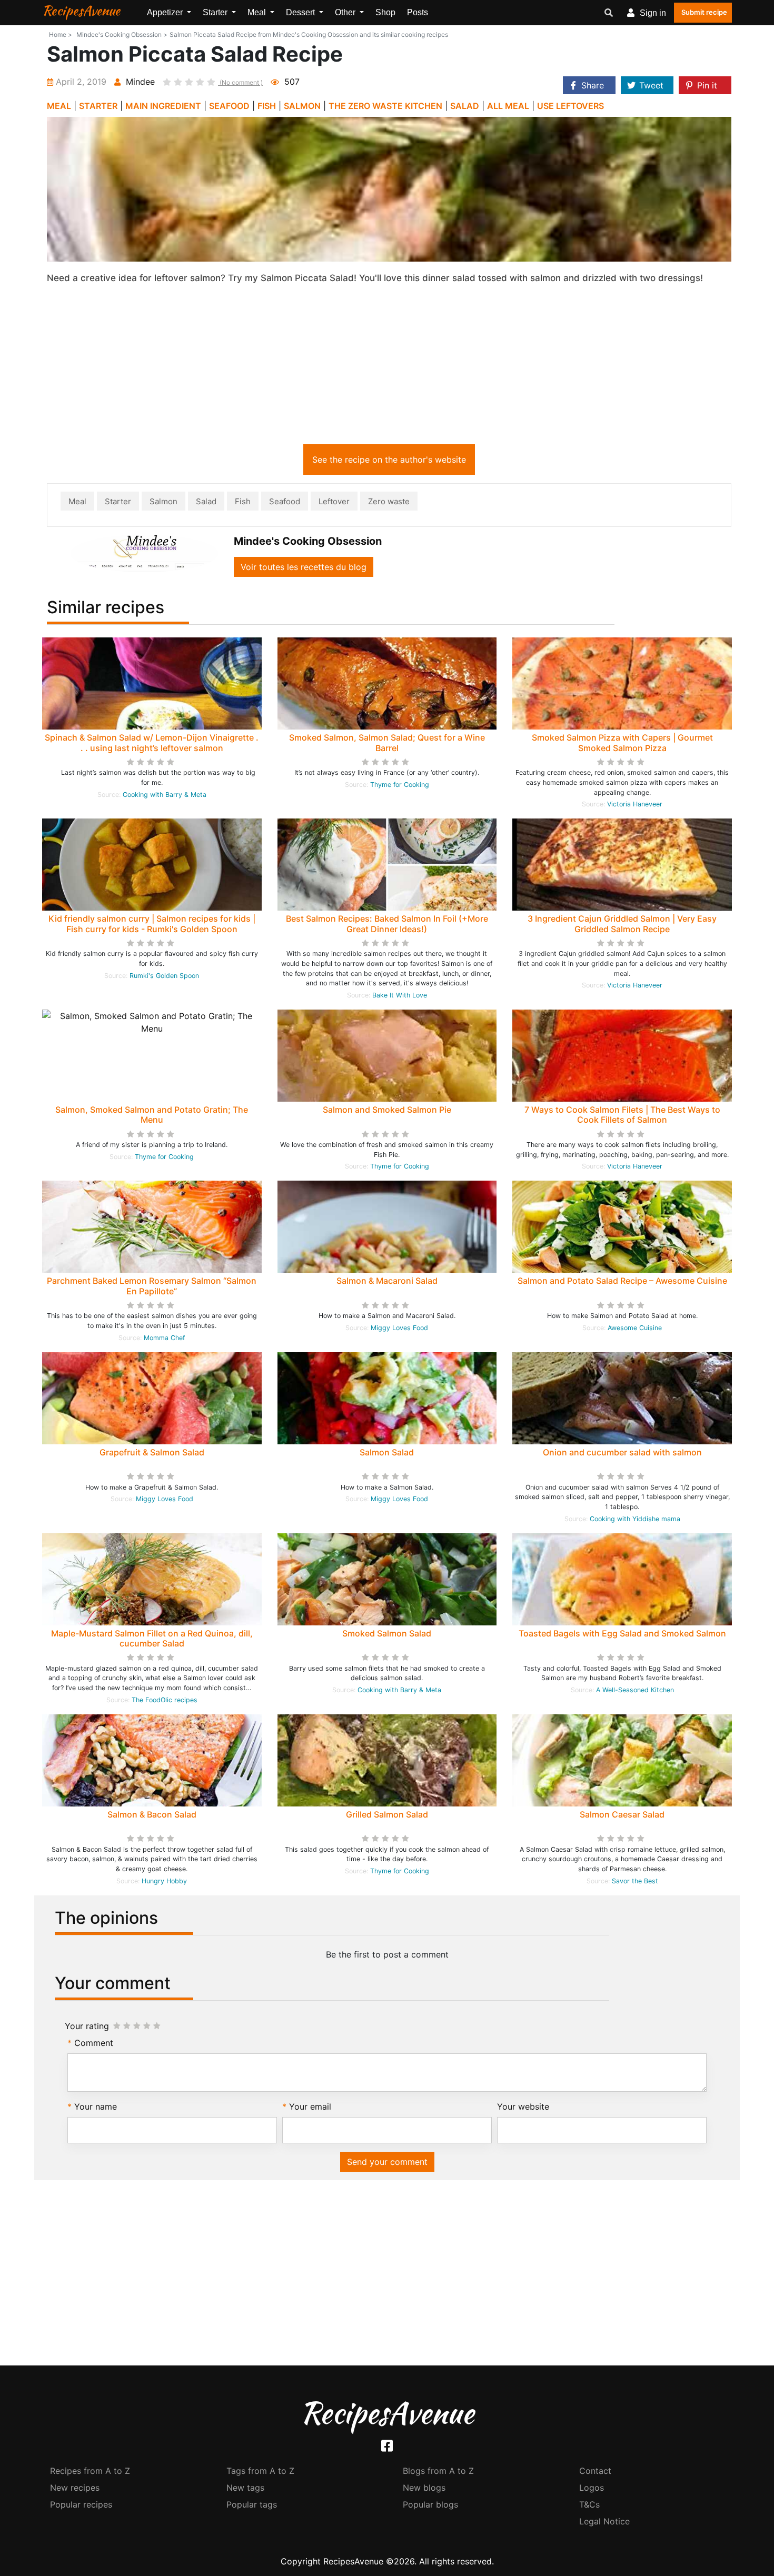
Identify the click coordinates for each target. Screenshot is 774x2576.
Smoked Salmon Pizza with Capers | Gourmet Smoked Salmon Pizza (622, 742)
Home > (61, 34)
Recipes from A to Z (90, 2471)
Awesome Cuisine (635, 1328)
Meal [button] (258, 12)
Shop (385, 12)
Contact (595, 2471)
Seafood (285, 501)
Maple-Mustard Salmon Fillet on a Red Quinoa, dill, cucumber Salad (152, 1638)
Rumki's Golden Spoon (164, 976)
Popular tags (252, 2504)
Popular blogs (430, 2504)
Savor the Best (635, 1881)
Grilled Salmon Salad (387, 1814)
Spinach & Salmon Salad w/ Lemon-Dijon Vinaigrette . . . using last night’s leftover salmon (152, 742)
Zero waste (389, 501)
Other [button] (346, 12)
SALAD (465, 106)
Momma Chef (164, 1338)
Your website (523, 2106)
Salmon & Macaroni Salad (387, 1281)
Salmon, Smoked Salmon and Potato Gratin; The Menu (152, 1115)
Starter (118, 501)
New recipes (75, 2488)
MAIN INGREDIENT (163, 106)
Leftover (334, 501)
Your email (310, 2106)
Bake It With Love (400, 995)
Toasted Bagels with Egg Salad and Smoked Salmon (622, 1633)
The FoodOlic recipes (165, 1700)
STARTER (98, 106)
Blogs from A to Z (438, 2471)
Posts (418, 12)
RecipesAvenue (81, 11)
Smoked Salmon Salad (387, 1633)
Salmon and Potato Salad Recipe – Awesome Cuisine (622, 1281)
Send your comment (387, 2162)
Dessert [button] (301, 12)
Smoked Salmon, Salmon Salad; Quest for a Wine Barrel (387, 742)
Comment (94, 2043)
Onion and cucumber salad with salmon (622, 1452)
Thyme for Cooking (400, 785)
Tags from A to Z (260, 2471)
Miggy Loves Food (399, 1328)
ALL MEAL (508, 106)
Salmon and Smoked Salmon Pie (387, 1110)
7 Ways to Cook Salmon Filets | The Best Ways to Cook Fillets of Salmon (622, 1115)
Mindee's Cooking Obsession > (122, 34)
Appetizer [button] (166, 12)
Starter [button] (216, 12)
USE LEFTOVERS (570, 106)
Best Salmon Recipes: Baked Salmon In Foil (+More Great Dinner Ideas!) (387, 923)
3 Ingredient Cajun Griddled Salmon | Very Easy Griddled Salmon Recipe (622, 923)
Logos (592, 2488)
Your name (96, 2106)
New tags (245, 2488)
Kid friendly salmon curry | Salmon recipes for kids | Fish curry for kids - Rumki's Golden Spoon (152, 923)
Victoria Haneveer (635, 804)
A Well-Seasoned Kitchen (635, 1690)
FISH (267, 106)
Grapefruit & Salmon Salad (152, 1452)
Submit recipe (704, 12)
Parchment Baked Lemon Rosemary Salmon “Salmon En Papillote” (152, 1286)
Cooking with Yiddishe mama (635, 1519)
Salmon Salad (387, 1452)
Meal (77, 501)
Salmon (163, 501)
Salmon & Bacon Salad (152, 1814)
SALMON (302, 106)
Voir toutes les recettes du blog (304, 567)
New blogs (424, 2488)
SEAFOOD (229, 106)
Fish (243, 501)
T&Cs (589, 2504)
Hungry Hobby (164, 1881)
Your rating (87, 2026)
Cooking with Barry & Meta (165, 795)
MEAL (59, 106)
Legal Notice (604, 2521)
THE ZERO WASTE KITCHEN (385, 106)
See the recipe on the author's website (389, 460)
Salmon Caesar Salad (622, 1814)
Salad (206, 501)
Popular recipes (81, 2504)
